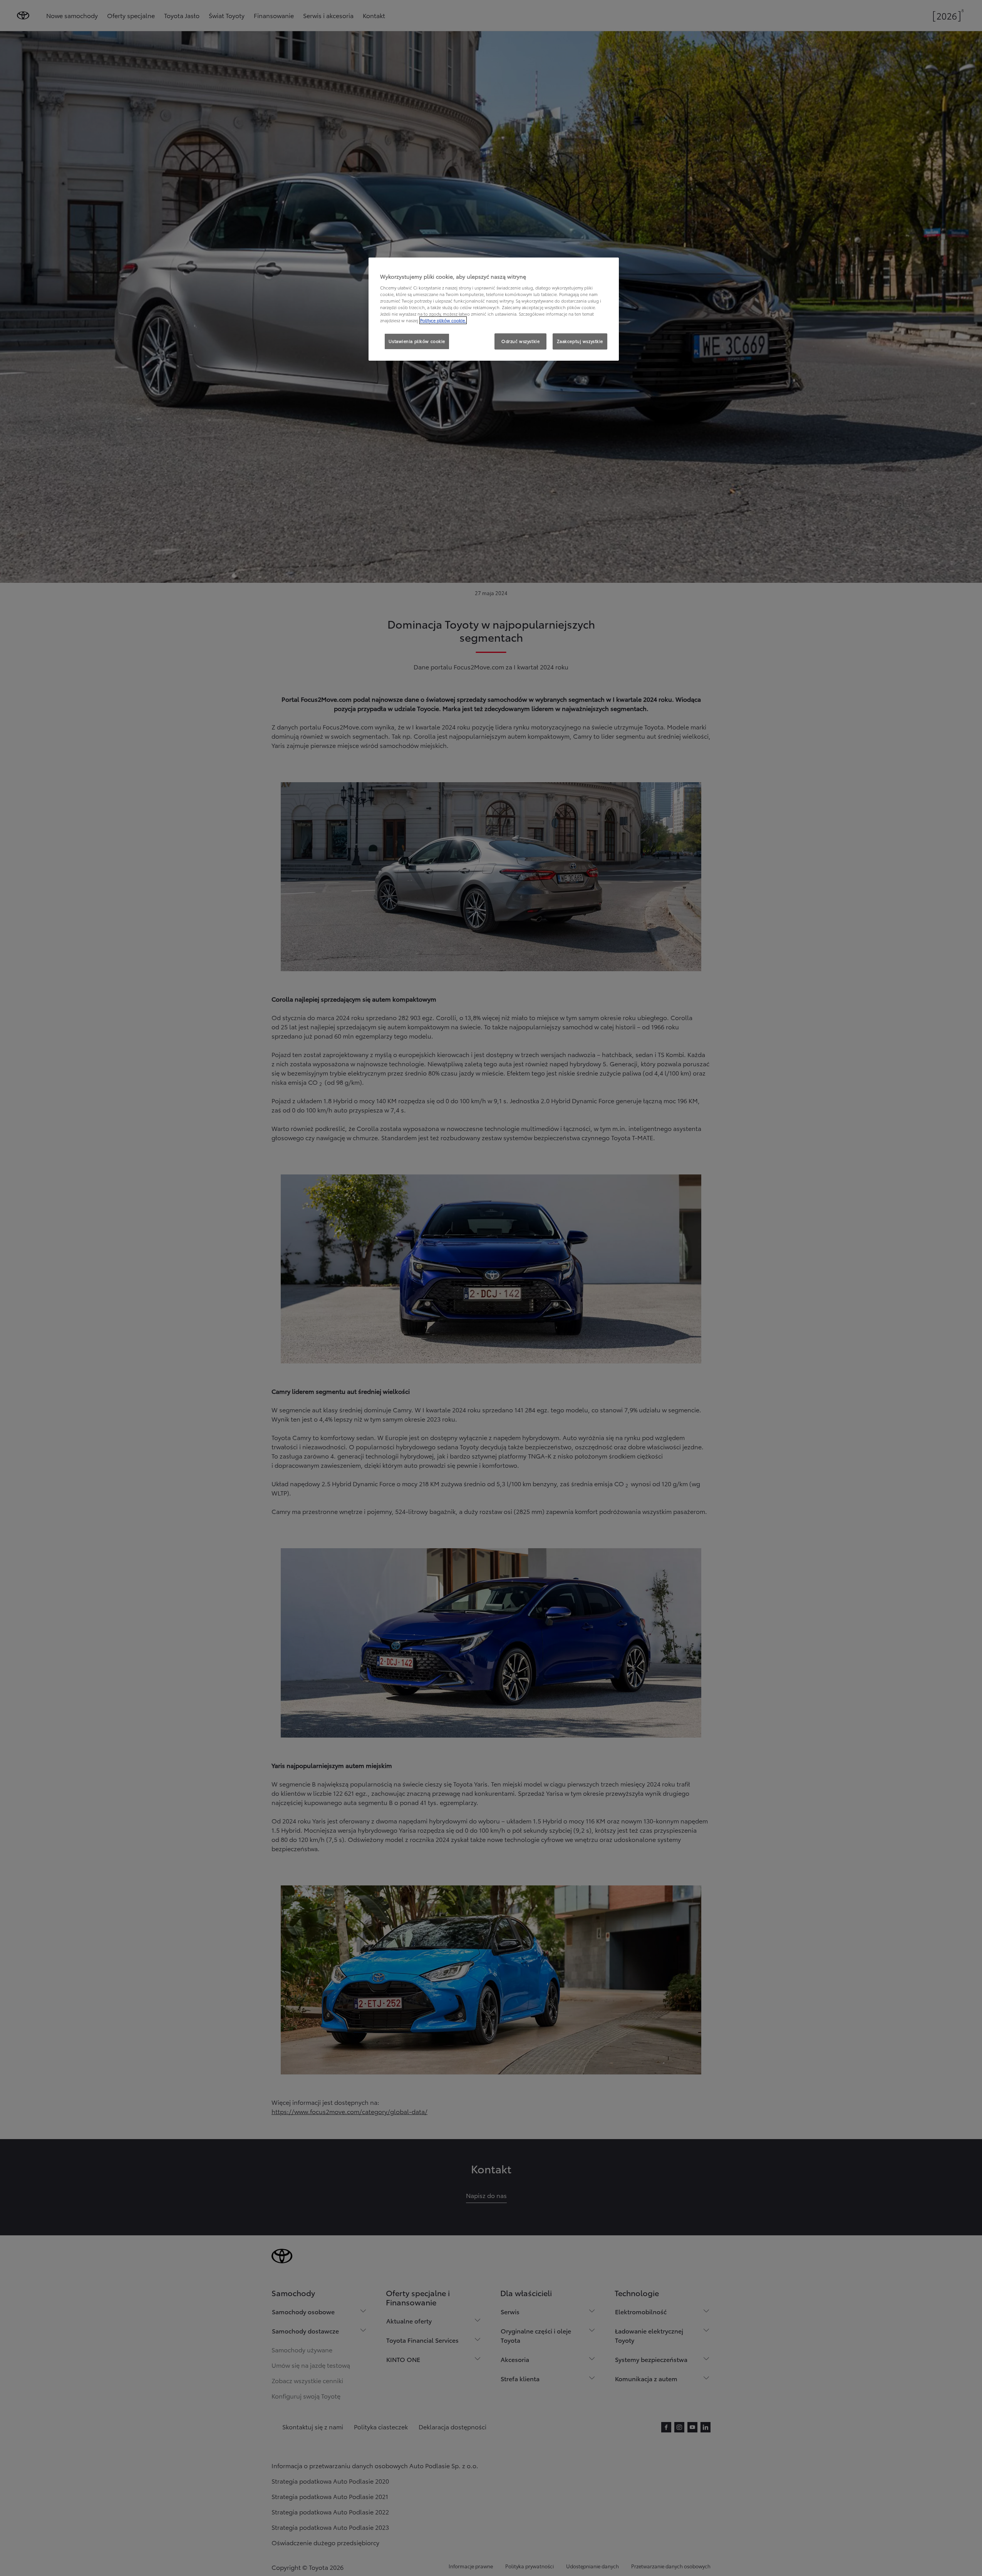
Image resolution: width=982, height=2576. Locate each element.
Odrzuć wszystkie (520, 341)
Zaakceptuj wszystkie (580, 341)
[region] (494, 309)
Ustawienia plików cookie (417, 341)
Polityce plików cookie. (443, 320)
